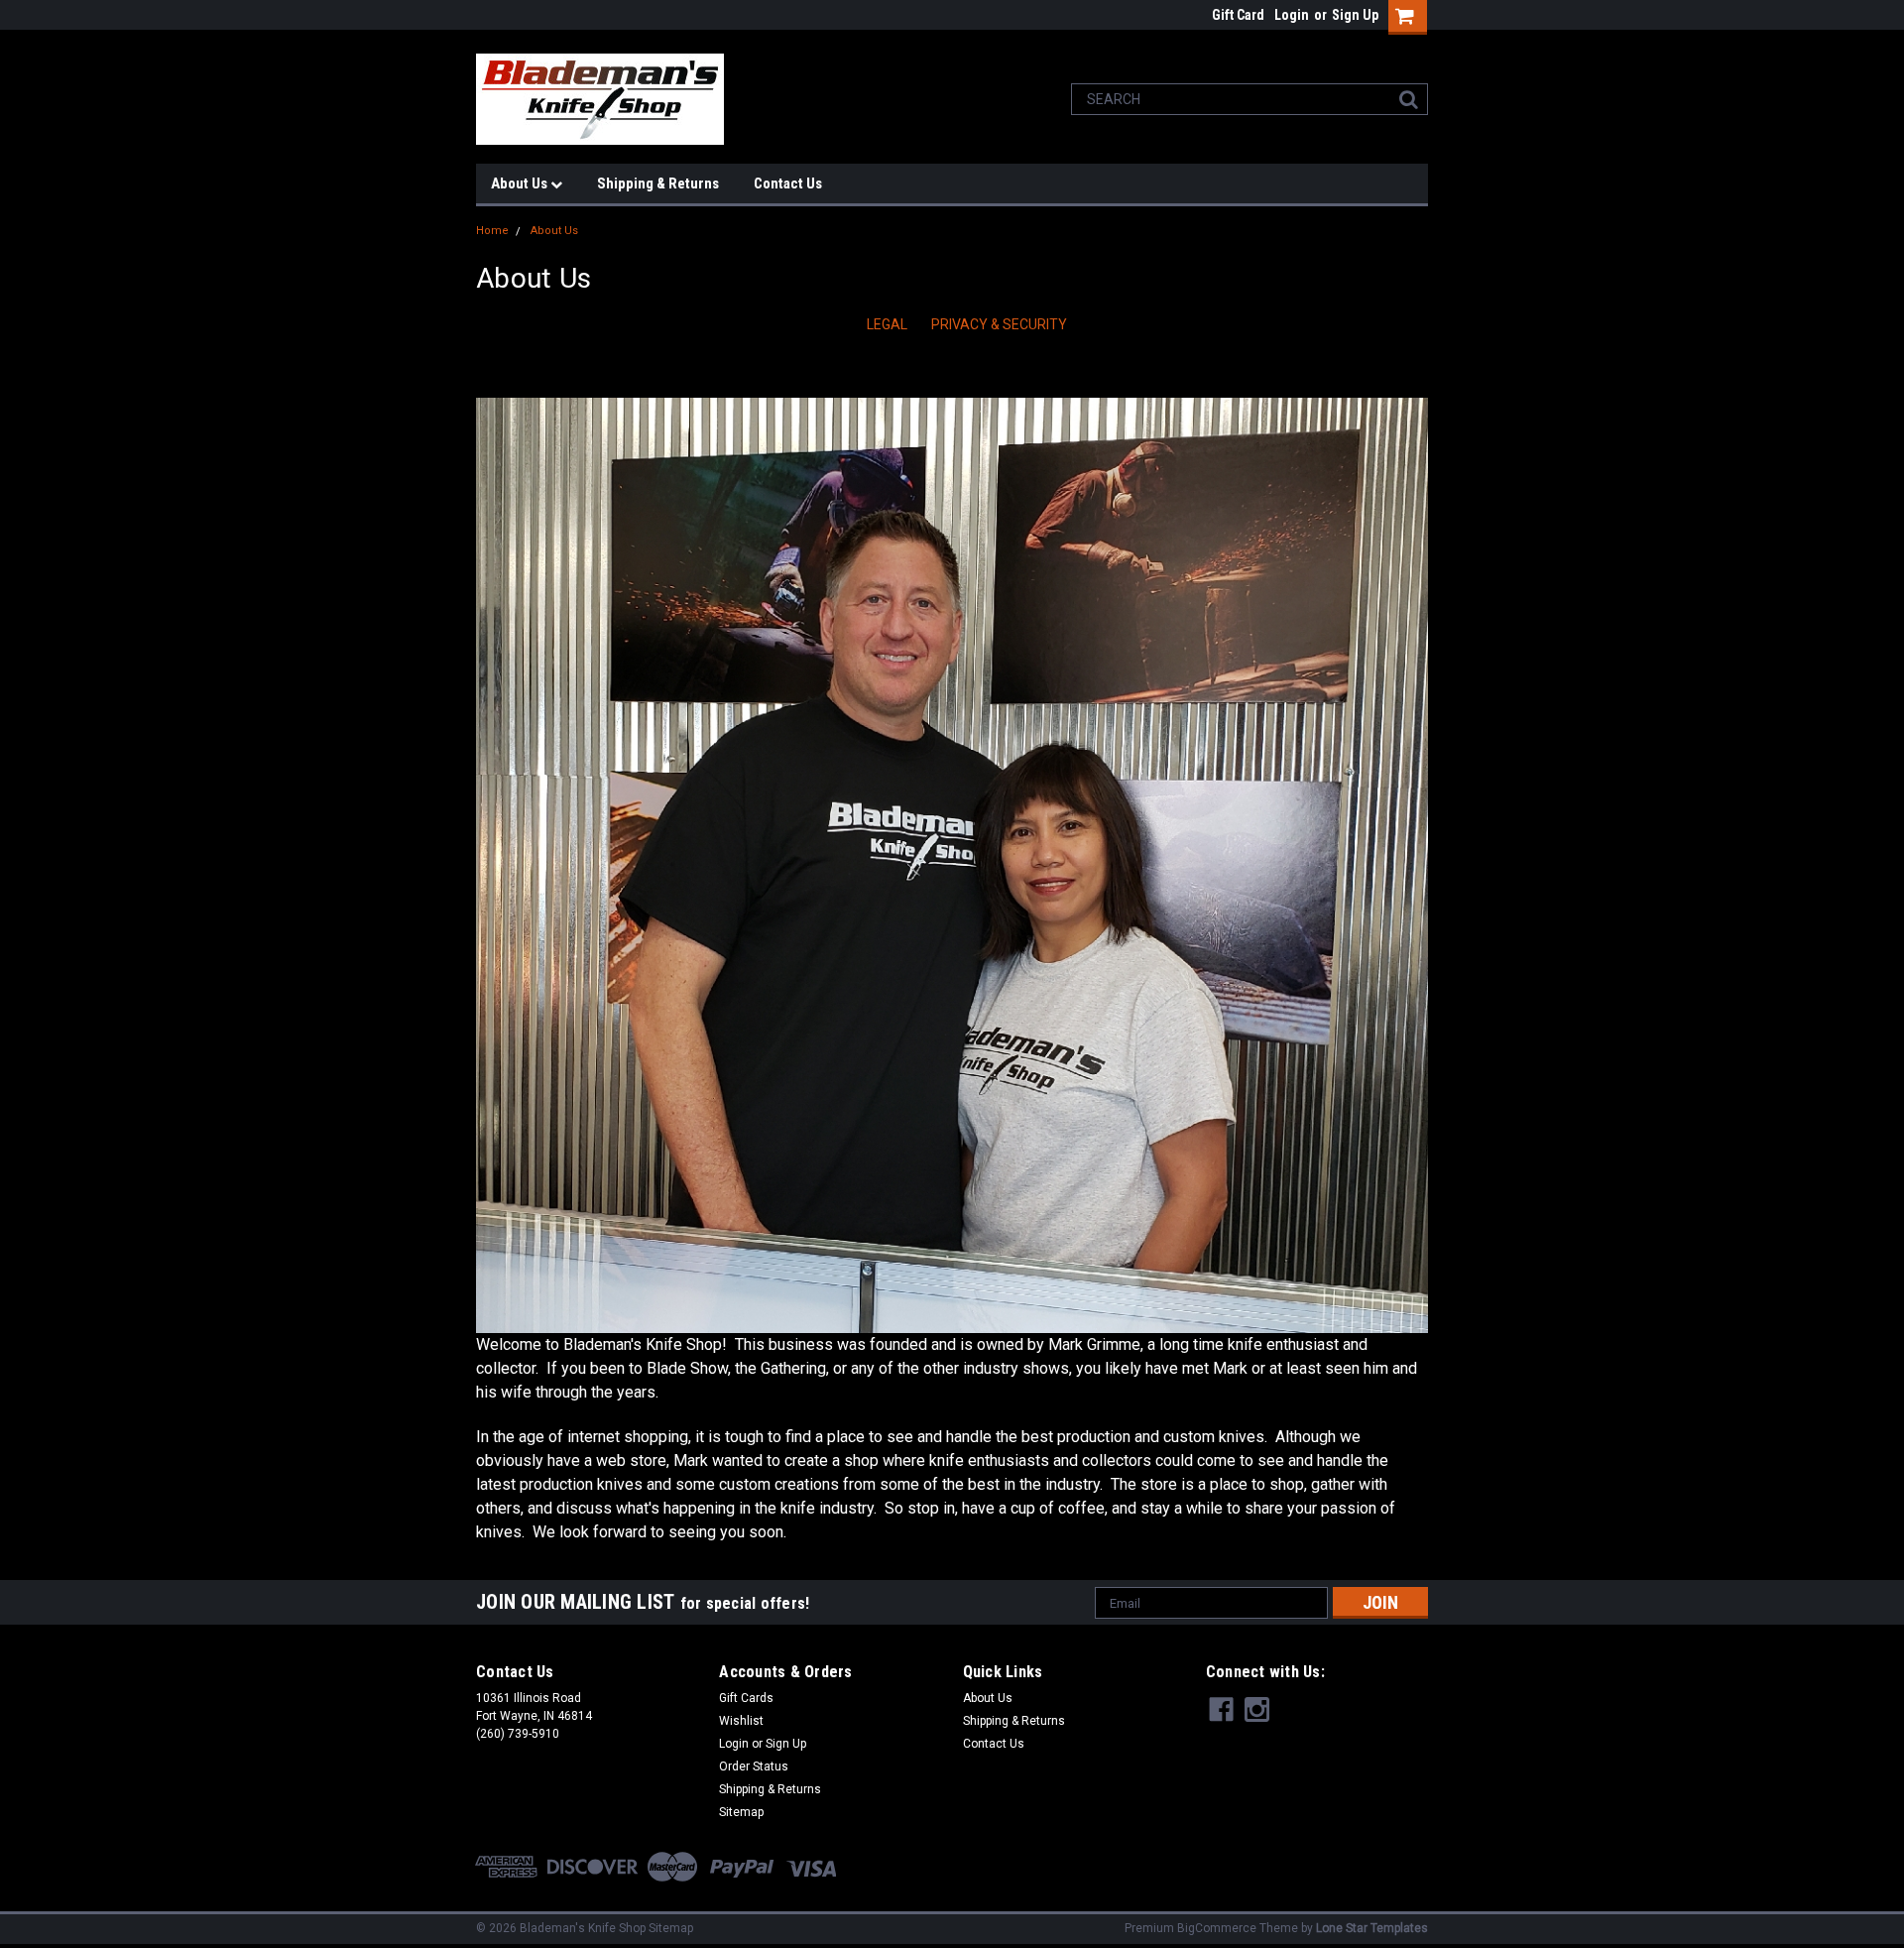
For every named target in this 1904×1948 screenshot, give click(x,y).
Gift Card (1238, 15)
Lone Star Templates (1372, 1928)
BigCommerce (1217, 1928)
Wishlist (741, 1721)
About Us (521, 183)
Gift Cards (746, 1698)
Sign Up (1355, 15)
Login (1292, 15)
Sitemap (741, 1812)
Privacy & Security (999, 324)
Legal (887, 324)
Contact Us (788, 183)
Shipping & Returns (658, 183)
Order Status (754, 1766)
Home (492, 231)
